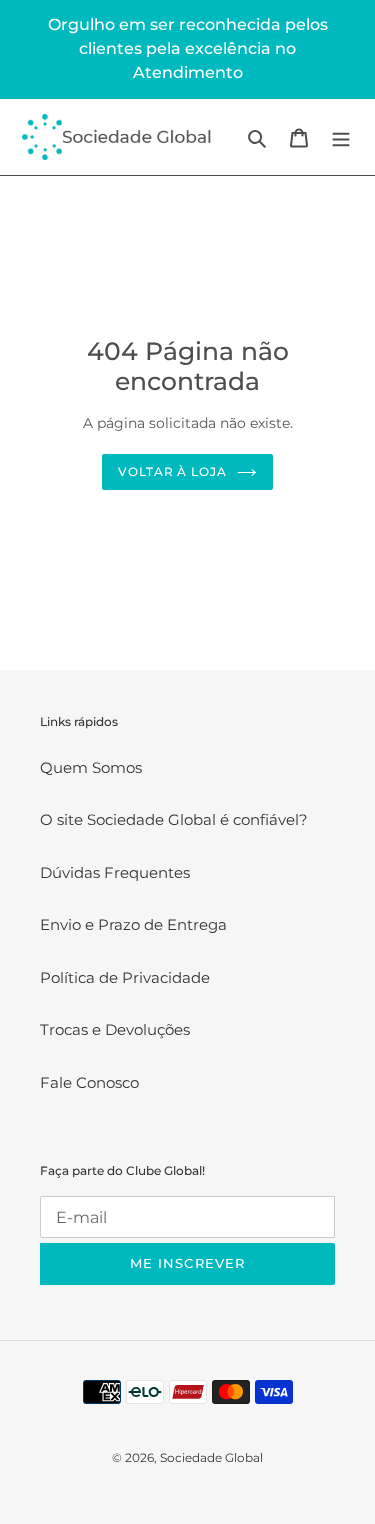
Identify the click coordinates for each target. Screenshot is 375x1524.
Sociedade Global (211, 1457)
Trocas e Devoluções (115, 1029)
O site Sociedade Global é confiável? (174, 819)
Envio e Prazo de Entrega (133, 924)
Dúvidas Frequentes (115, 872)
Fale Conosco (89, 1082)
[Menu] (341, 137)
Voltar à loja (173, 471)
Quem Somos (91, 767)
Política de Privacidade (125, 977)
